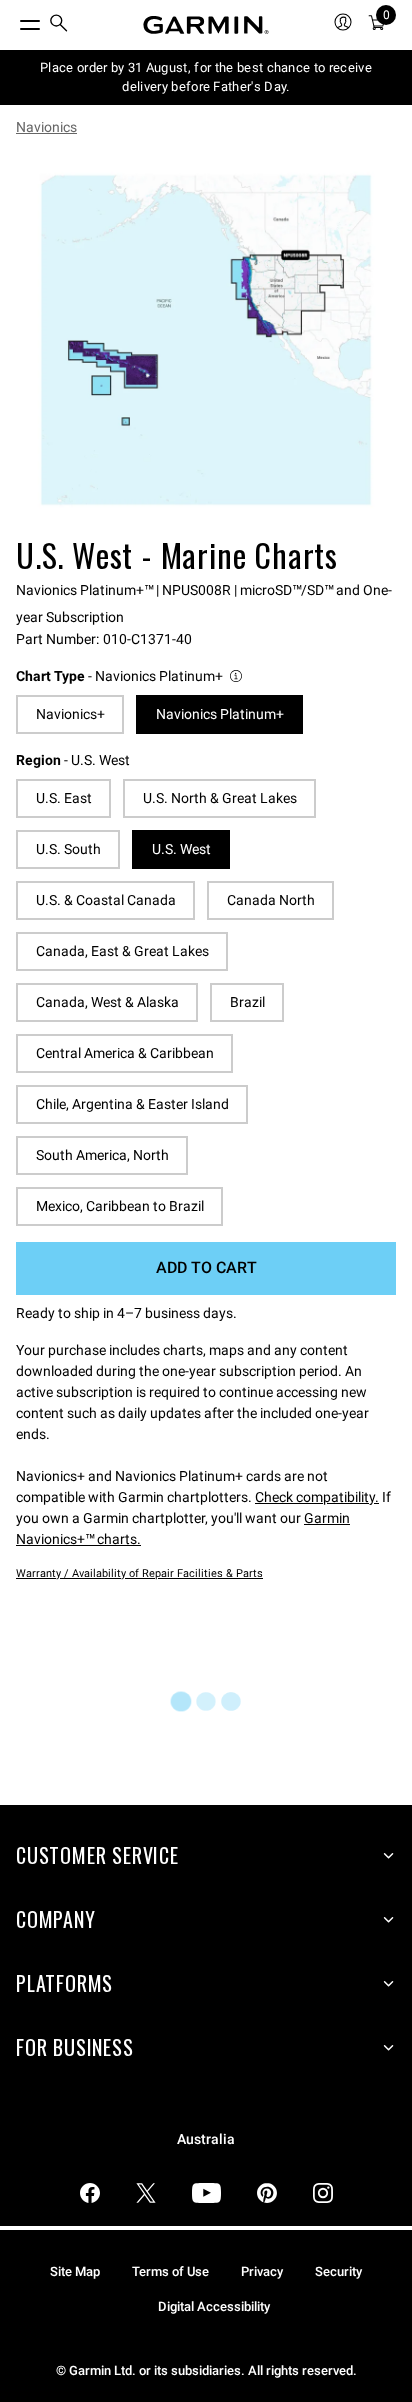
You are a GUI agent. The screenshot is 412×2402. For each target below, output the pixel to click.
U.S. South (68, 849)
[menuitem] (59, 25)
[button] (130, 676)
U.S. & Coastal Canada (106, 900)
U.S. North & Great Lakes (220, 798)
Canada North (271, 900)
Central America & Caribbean (125, 1053)
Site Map (75, 2271)
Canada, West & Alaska (107, 1002)
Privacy (262, 2271)
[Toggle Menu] (12, 20)
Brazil (247, 1002)
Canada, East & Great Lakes (122, 951)
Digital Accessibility (214, 2306)
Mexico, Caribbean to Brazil (120, 1206)
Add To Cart (206, 1267)
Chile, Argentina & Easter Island (132, 1104)
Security (338, 2271)
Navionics (46, 127)
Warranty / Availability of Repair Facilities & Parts (139, 1573)
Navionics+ (70, 714)
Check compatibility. (317, 1497)
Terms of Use (170, 2271)
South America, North (102, 1155)
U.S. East (64, 798)
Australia (206, 2139)
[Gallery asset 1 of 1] (206, 340)
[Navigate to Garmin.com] (206, 25)
